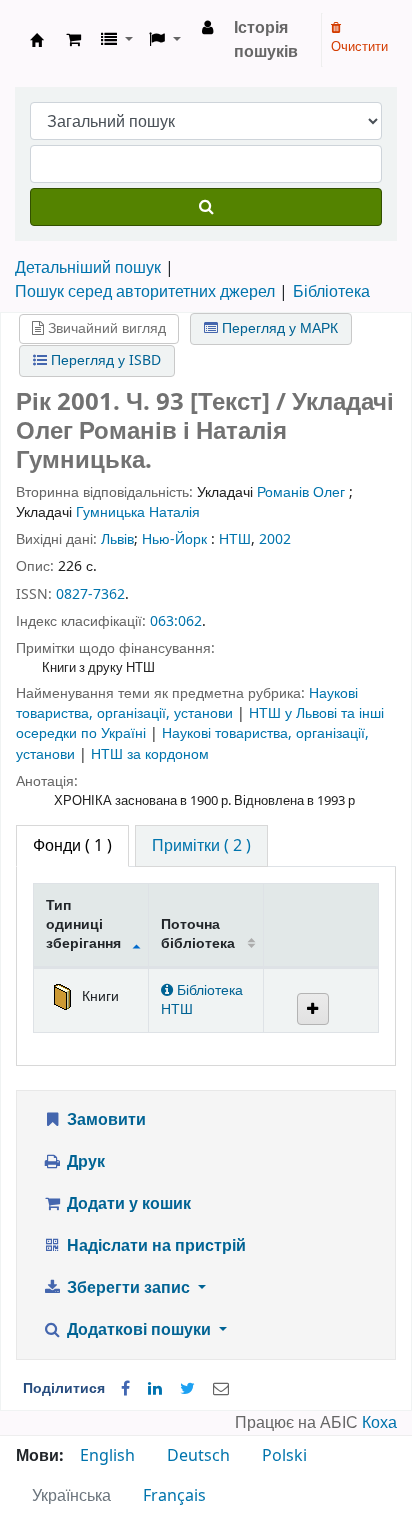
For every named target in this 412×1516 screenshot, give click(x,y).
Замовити (104, 1120)
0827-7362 (90, 594)
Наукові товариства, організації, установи (187, 703)
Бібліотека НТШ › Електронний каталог (37, 40)
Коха (379, 1423)
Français (174, 1496)
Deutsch (198, 1456)
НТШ (235, 539)
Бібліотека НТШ (202, 1000)
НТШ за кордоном (150, 754)
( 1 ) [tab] (72, 846)
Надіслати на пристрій (154, 1246)
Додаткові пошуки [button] (139, 1330)
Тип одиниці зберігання (83, 925)
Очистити (359, 46)
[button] (73, 40)
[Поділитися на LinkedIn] (155, 1389)
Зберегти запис (128, 1288)
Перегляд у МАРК (278, 328)
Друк (84, 1162)
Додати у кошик (127, 1204)
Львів (117, 539)
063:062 (176, 621)
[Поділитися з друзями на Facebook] (125, 1389)
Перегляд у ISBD (104, 360)
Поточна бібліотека (198, 934)
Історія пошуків (266, 40)
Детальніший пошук (88, 268)
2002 (275, 539)
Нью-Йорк (174, 539)
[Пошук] (206, 207)
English (107, 1456)
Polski (284, 1456)
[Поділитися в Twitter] (187, 1389)
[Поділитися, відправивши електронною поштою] (221, 1389)
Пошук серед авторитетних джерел (145, 292)
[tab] (201, 846)
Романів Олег (301, 492)
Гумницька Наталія (138, 512)
